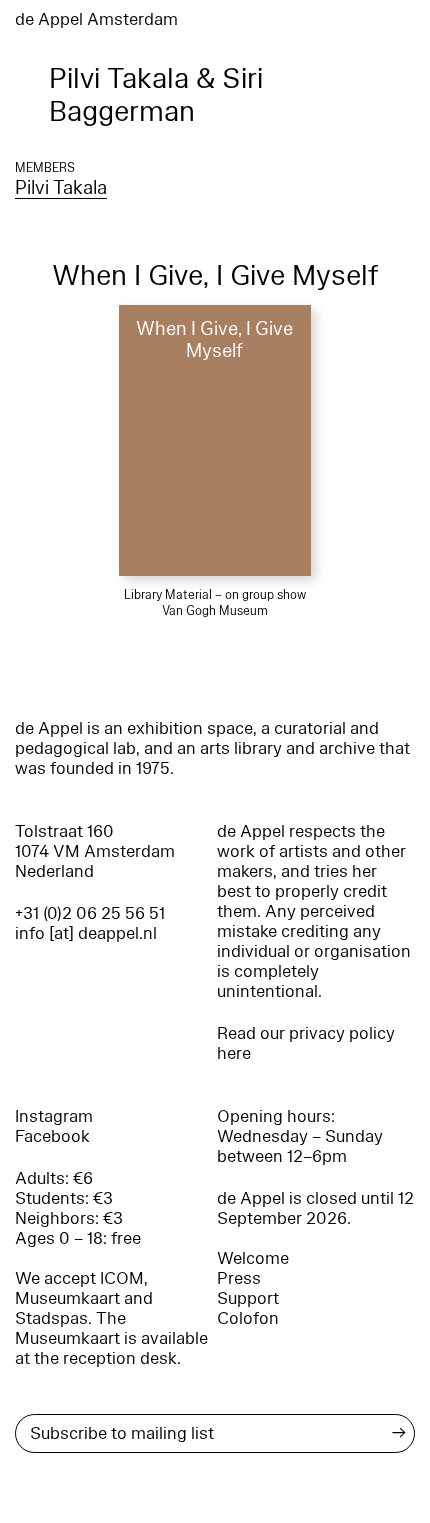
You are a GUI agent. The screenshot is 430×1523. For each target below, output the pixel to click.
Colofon (248, 1318)
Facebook (52, 1136)
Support (248, 1298)
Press (239, 1278)
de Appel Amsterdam (96, 19)
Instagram (54, 1116)
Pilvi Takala (61, 188)
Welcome (253, 1258)
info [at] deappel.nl (86, 933)
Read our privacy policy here (306, 1043)
